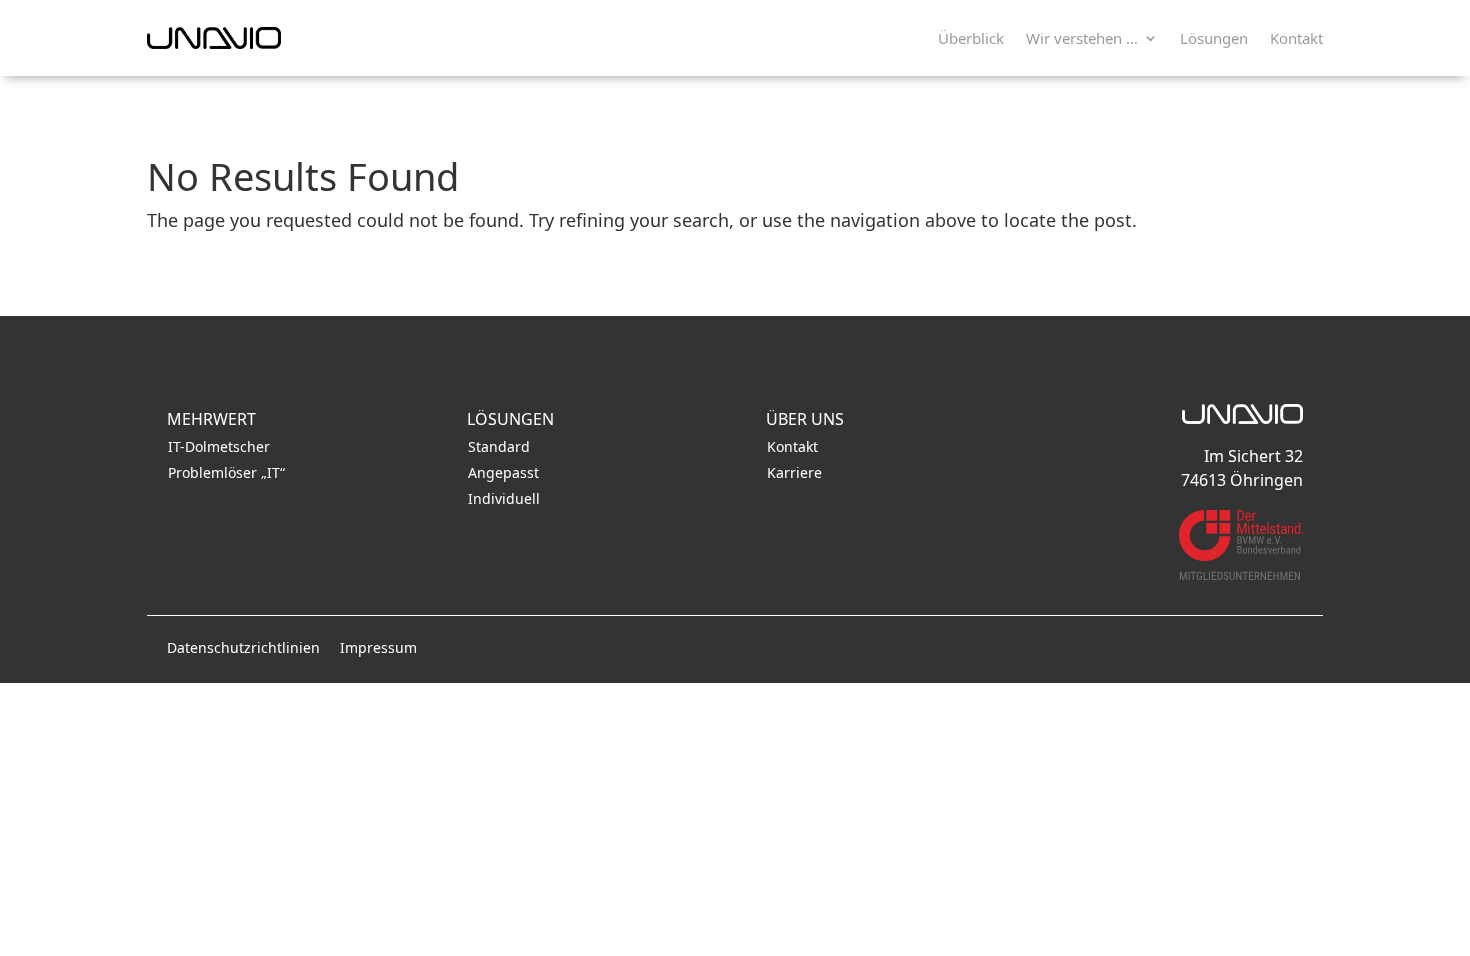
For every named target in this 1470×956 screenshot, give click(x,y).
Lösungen (1214, 38)
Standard (499, 446)
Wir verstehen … (1082, 38)
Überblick (971, 38)
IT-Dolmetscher (219, 446)
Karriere (794, 472)
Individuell (504, 498)
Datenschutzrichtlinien (243, 647)
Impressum (378, 647)
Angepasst (503, 472)
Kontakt (1296, 38)
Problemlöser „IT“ (226, 472)
